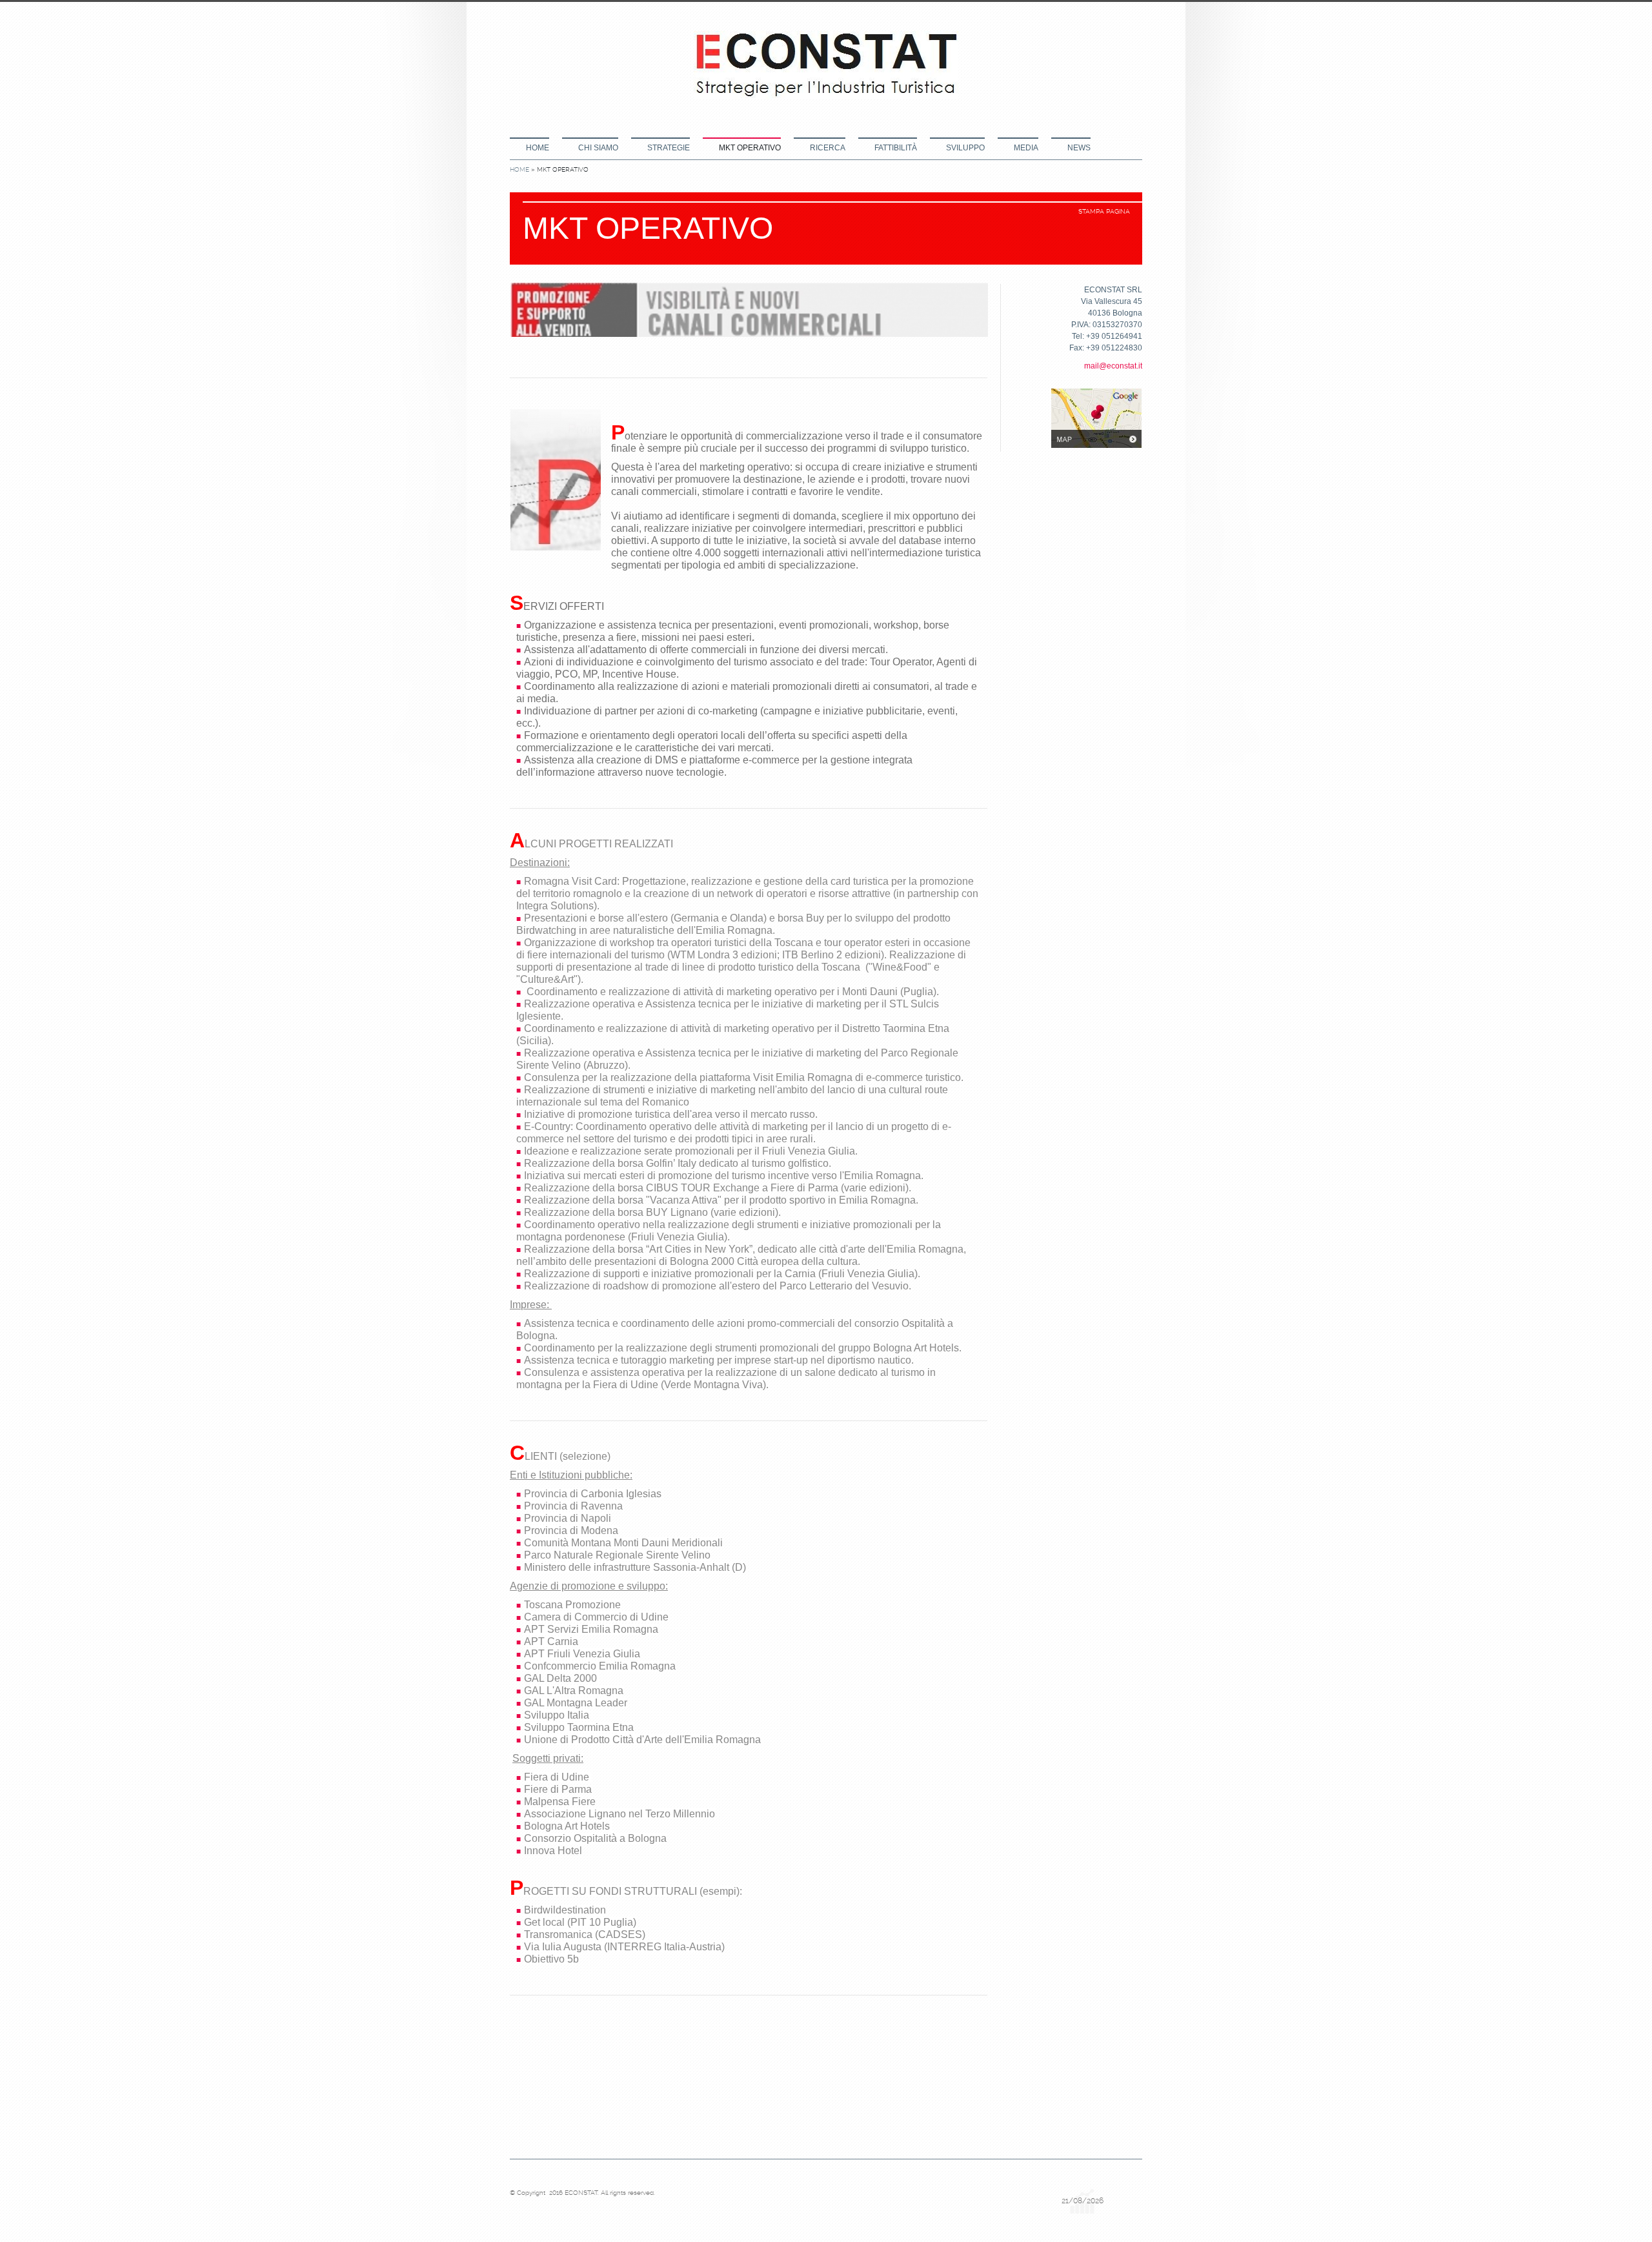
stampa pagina (1104, 211)
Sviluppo (965, 148)
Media (1026, 148)
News (1079, 148)
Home (538, 148)
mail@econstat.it (1113, 366)
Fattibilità (896, 148)
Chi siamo (598, 148)
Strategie (669, 148)
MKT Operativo (750, 148)
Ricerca (828, 148)
